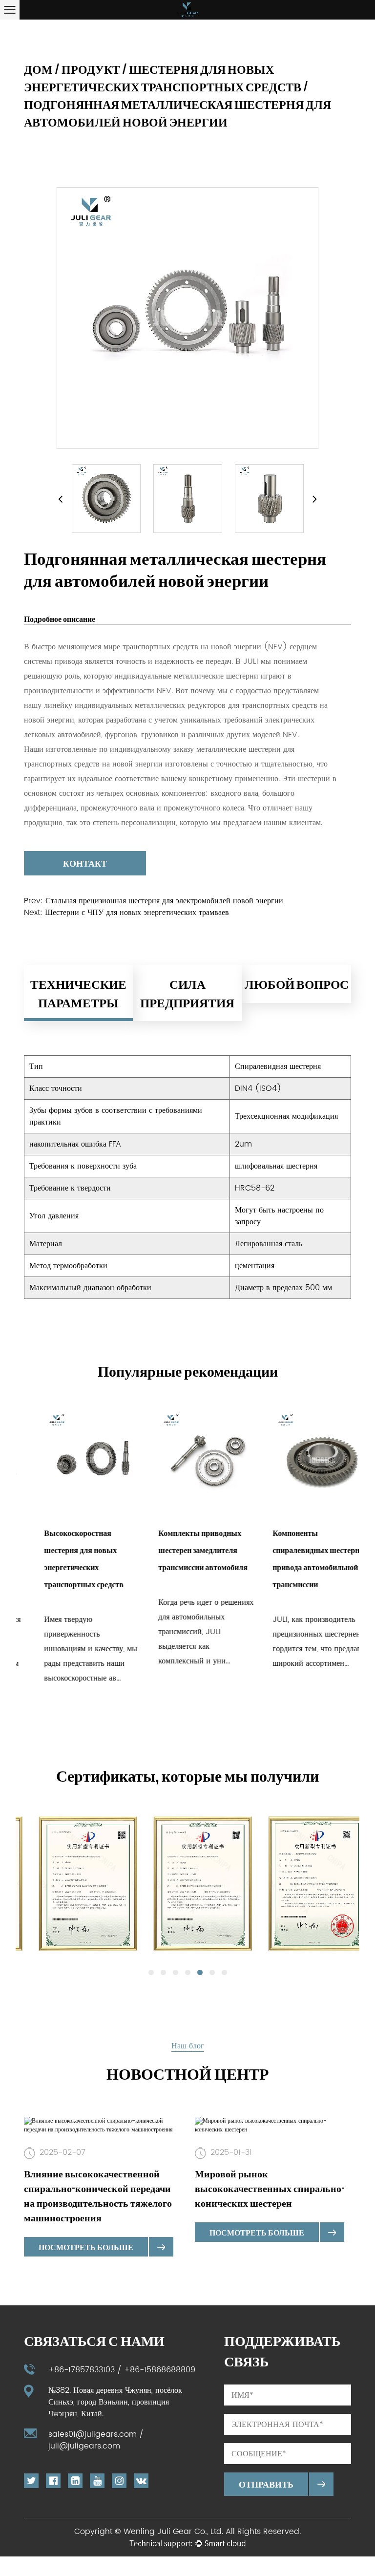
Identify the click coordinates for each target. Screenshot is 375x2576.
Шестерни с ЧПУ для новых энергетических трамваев (137, 913)
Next (315, 499)
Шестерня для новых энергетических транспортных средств (163, 78)
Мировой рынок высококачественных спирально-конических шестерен (270, 2188)
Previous (60, 499)
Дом (38, 69)
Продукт (91, 69)
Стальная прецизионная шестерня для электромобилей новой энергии (164, 901)
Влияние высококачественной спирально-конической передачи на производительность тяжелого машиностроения (98, 2195)
